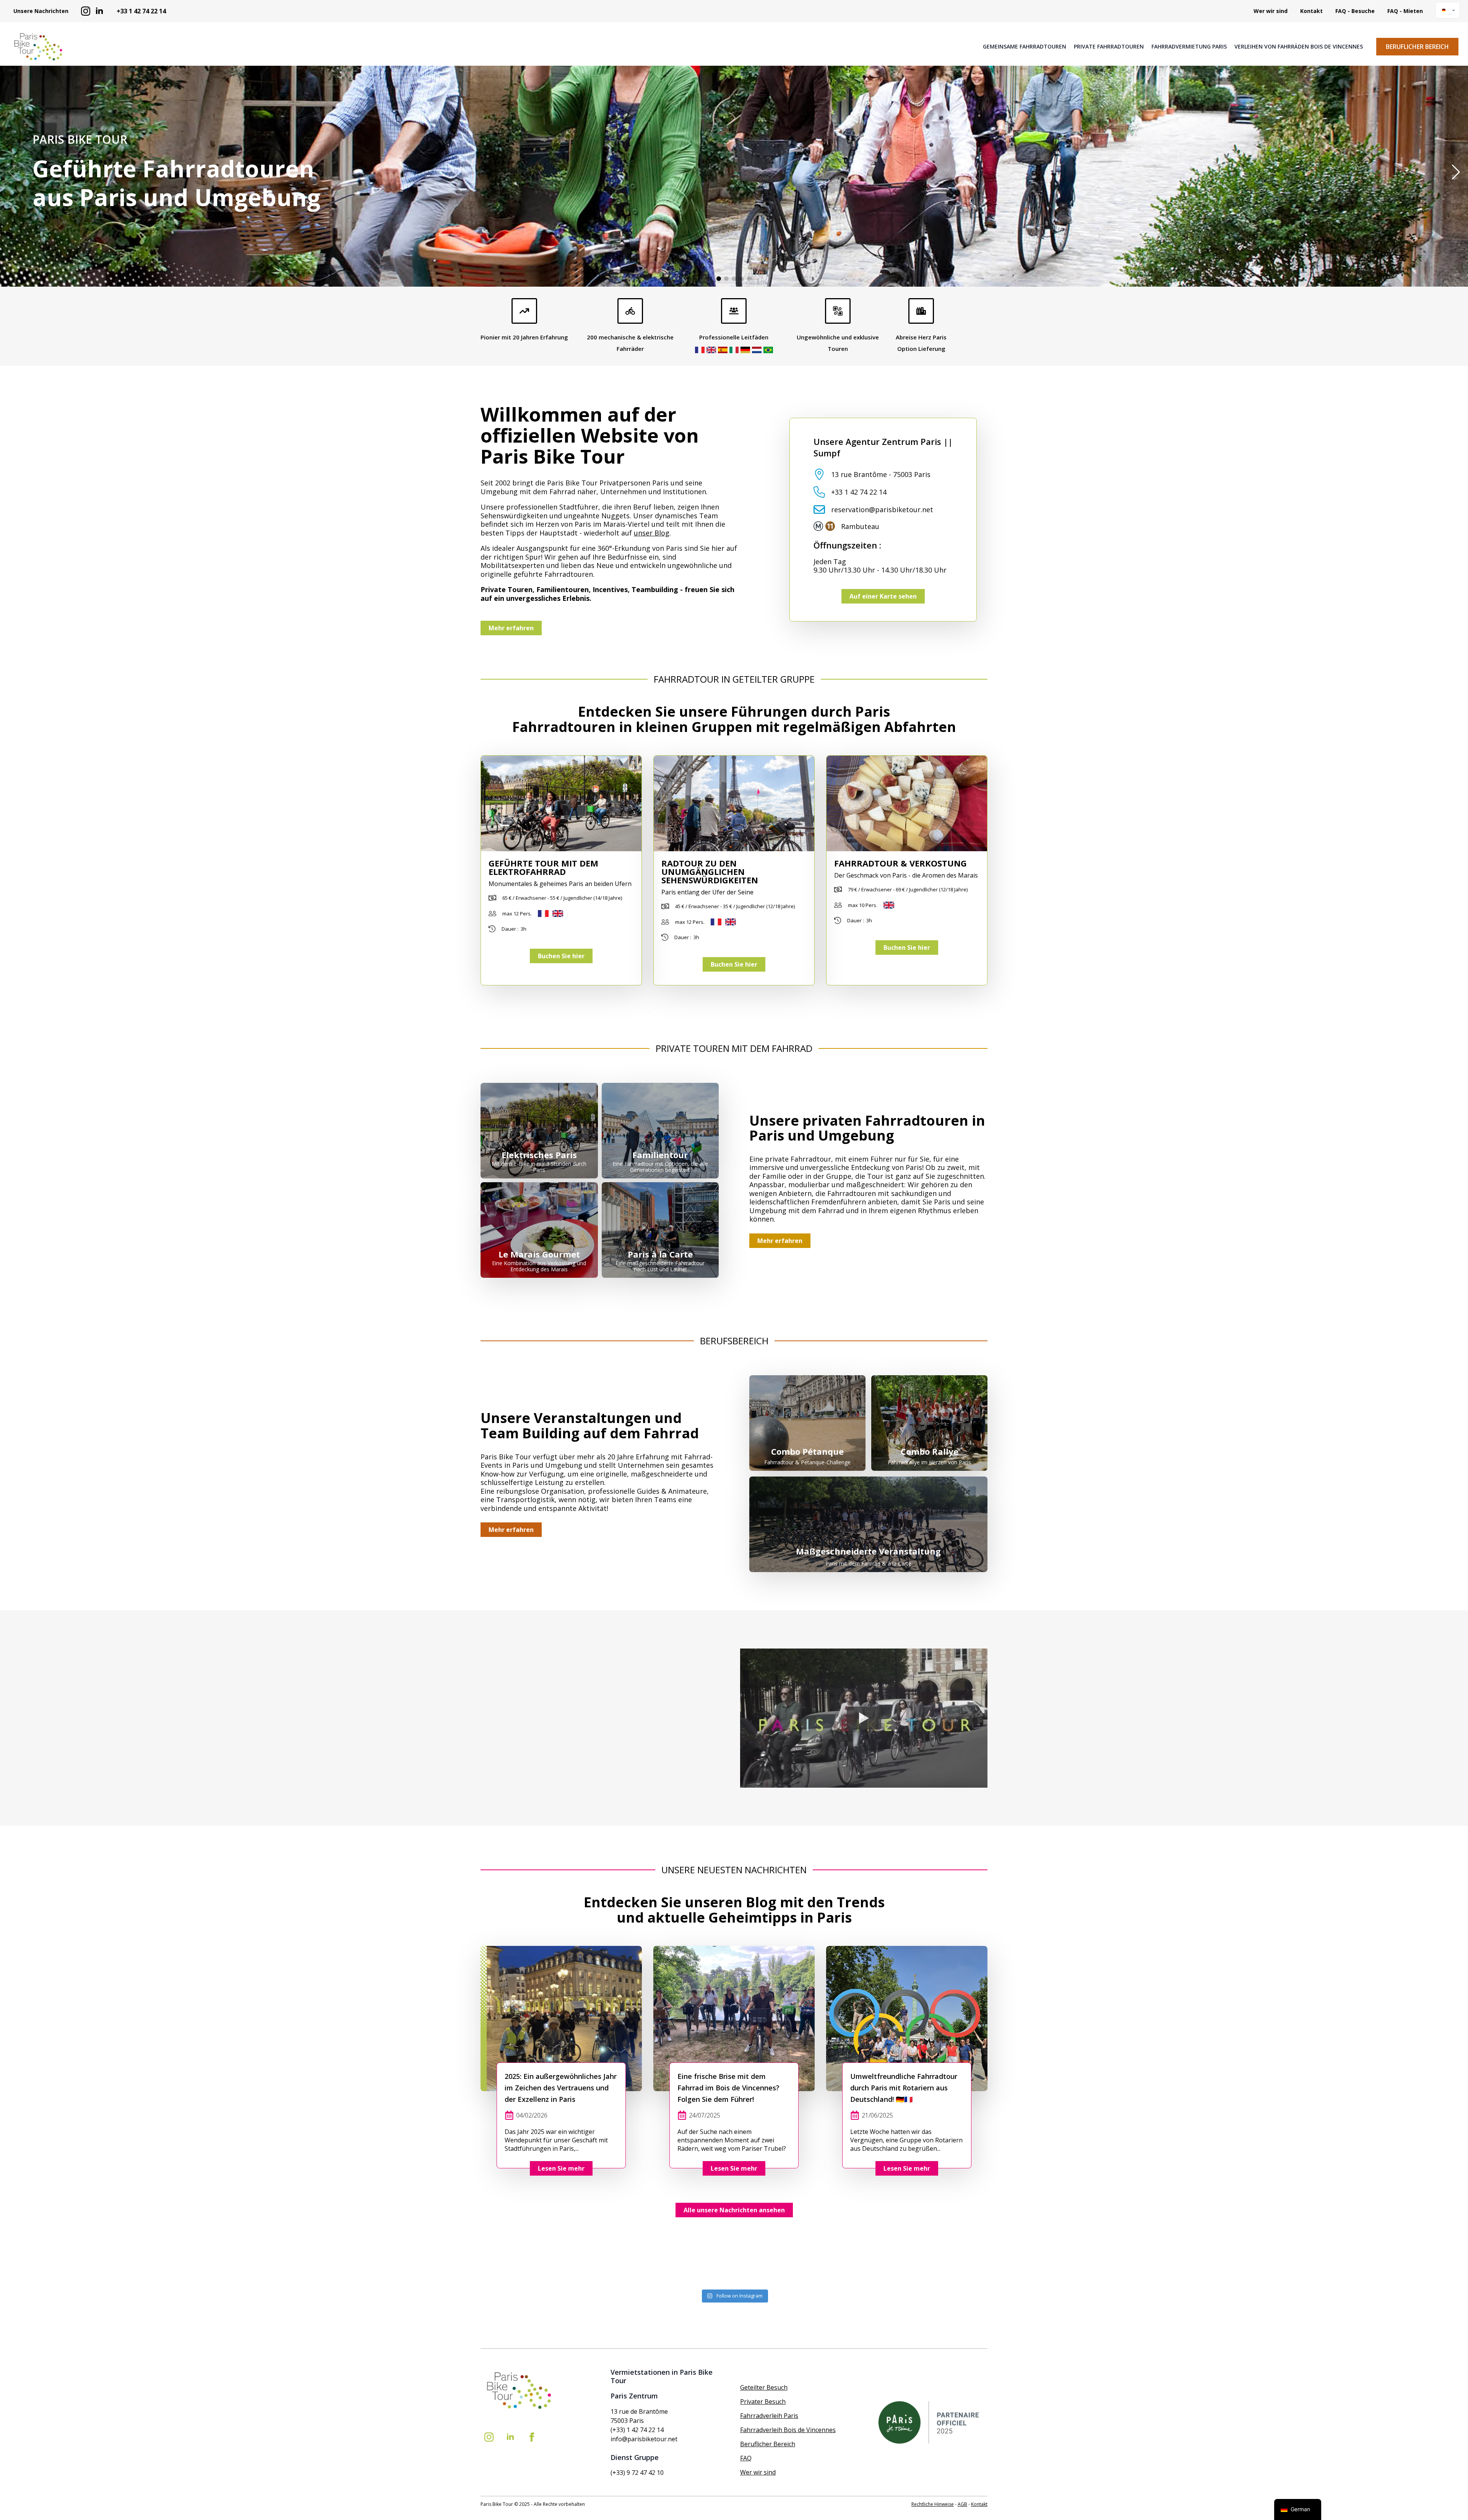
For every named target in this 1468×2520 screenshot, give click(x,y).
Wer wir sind (1271, 11)
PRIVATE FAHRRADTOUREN (1109, 47)
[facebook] (532, 2437)
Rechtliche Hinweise (933, 2504)
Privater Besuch (763, 2402)
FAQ (746, 2458)
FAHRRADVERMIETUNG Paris (1189, 47)
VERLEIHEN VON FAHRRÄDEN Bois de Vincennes (1299, 47)
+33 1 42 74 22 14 (141, 11)
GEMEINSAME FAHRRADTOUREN (1025, 47)
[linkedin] (99, 11)
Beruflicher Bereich (768, 2444)
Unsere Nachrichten (41, 11)
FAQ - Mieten (1405, 11)
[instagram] (86, 11)
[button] (1456, 172)
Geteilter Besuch (764, 2387)
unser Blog (652, 533)
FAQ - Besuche (1355, 11)
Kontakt (1311, 11)
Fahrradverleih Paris (769, 2416)
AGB (962, 2504)
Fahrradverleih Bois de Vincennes (788, 2430)
